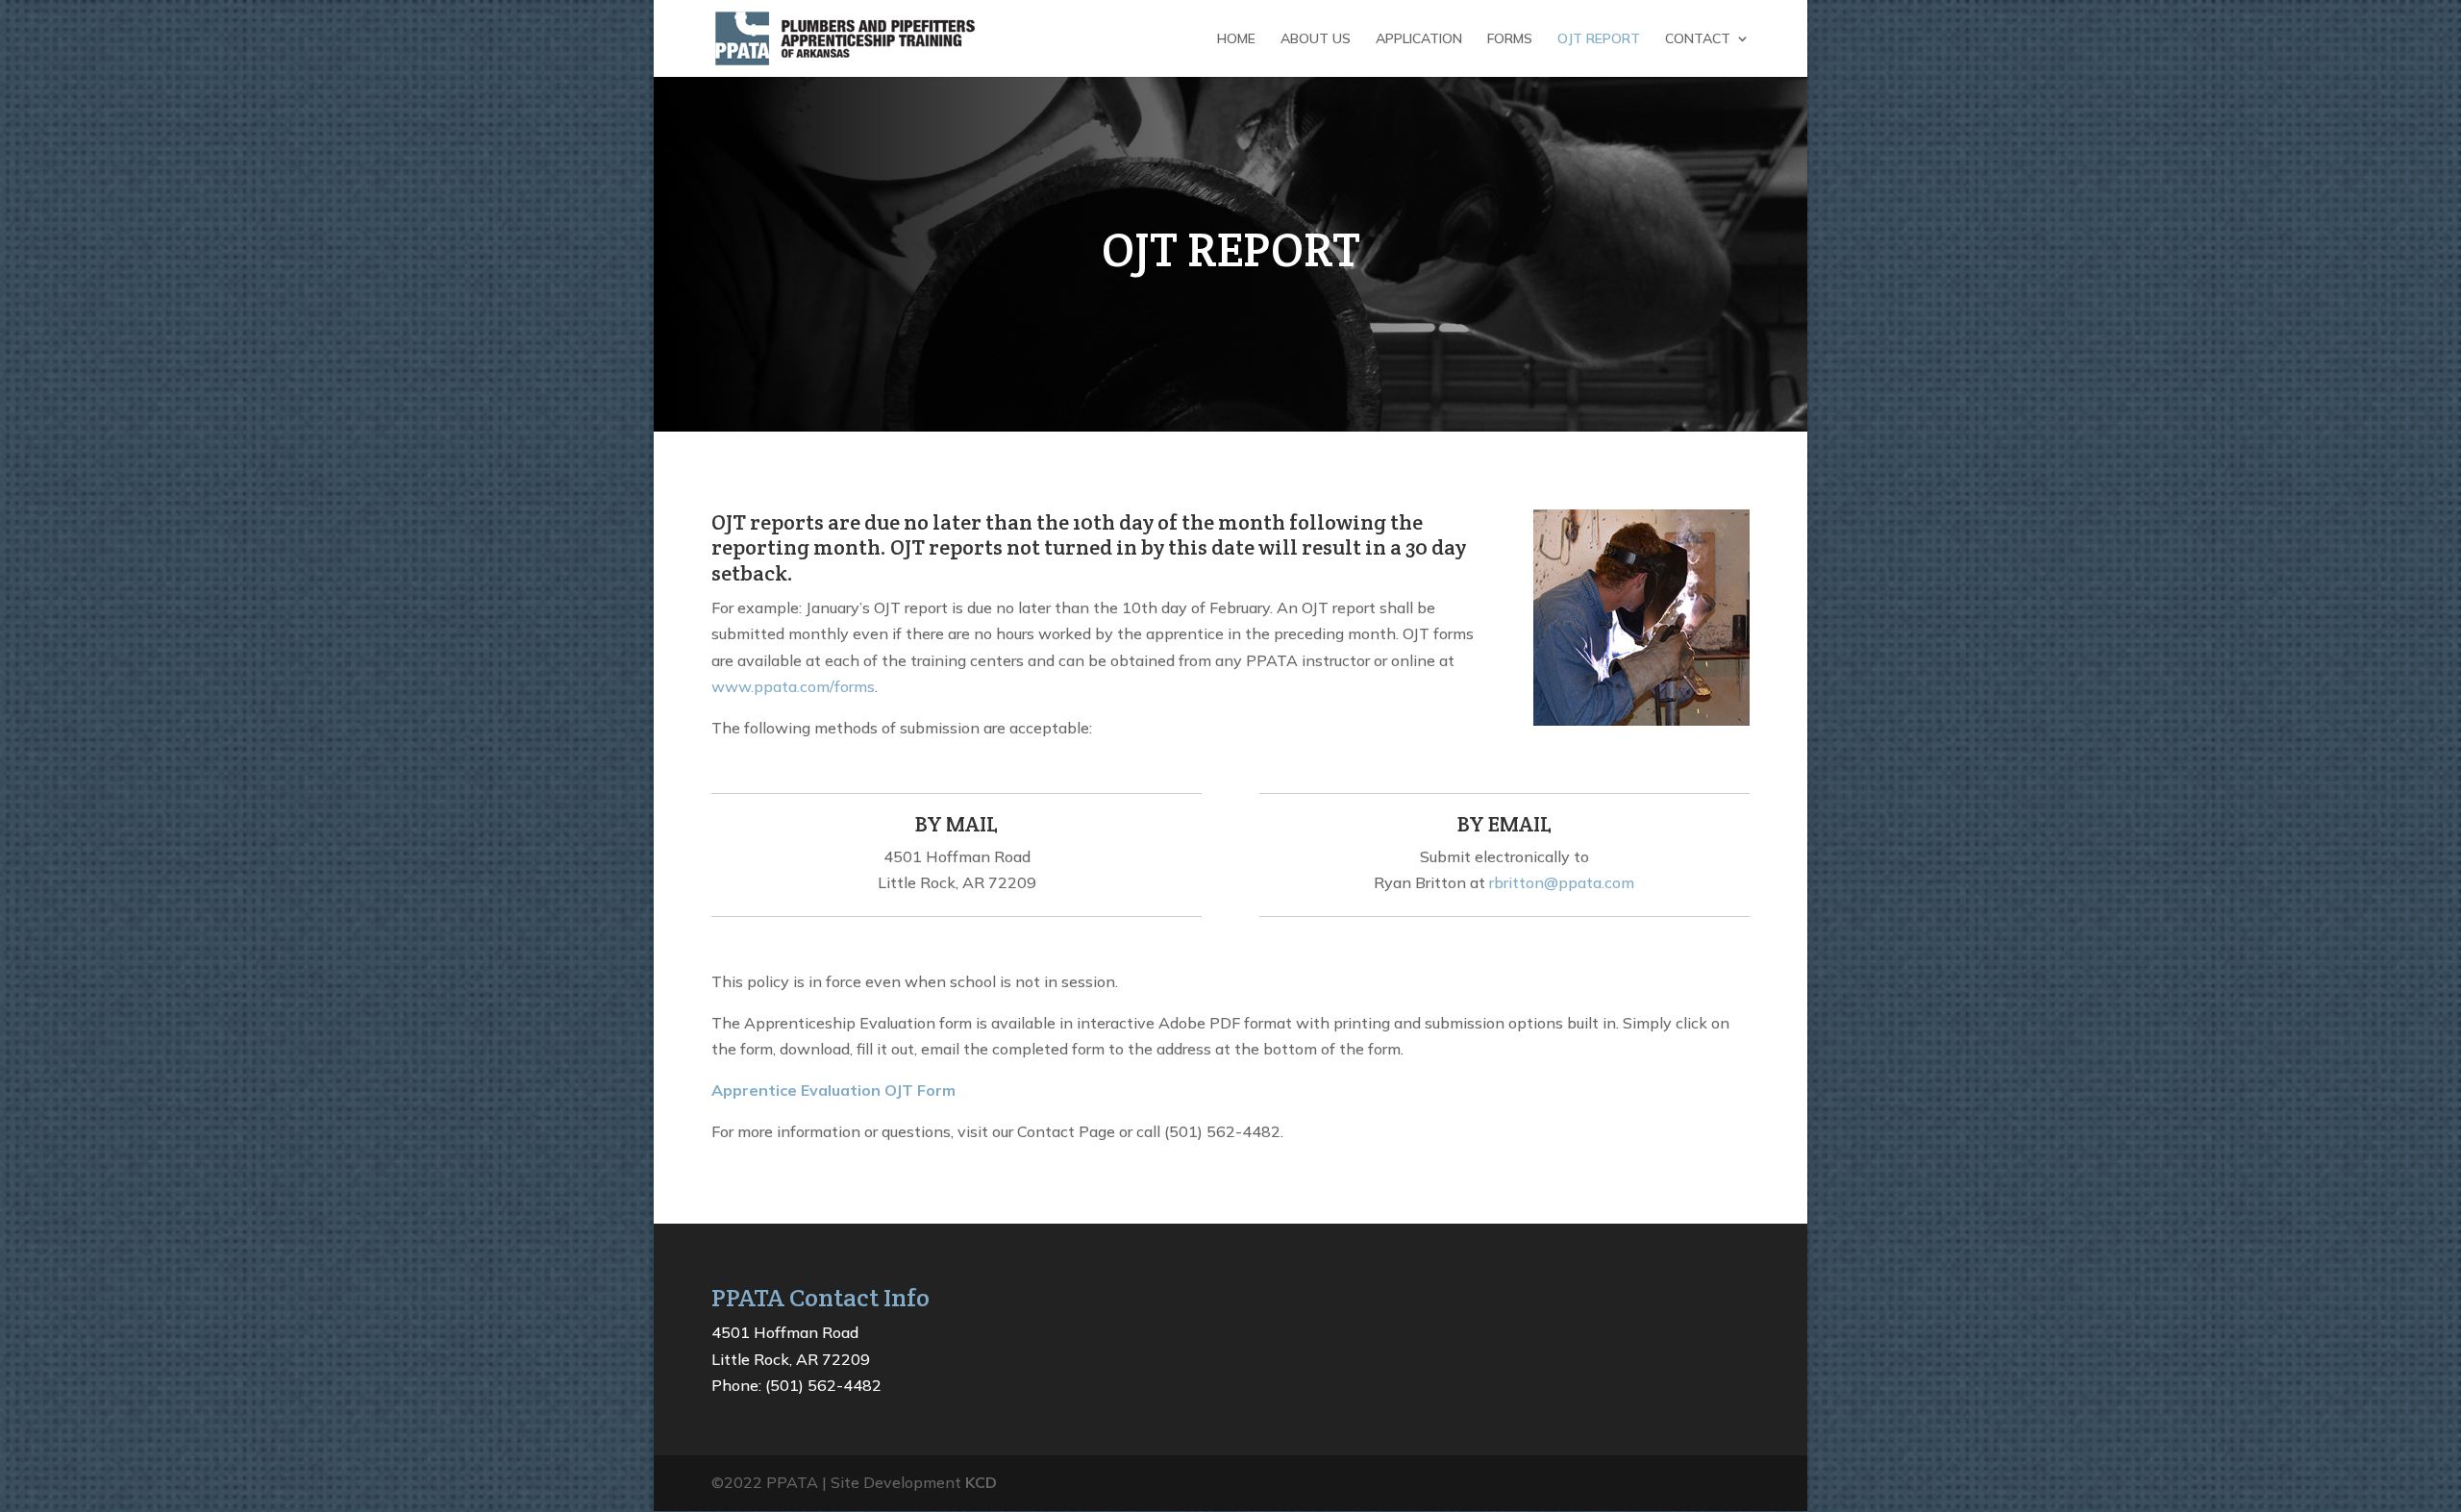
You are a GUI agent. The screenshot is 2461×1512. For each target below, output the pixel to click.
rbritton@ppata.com (1562, 882)
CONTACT (1698, 39)
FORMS (1510, 39)
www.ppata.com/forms (793, 686)
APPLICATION (1419, 39)
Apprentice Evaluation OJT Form (833, 1090)
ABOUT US (1316, 39)
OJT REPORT (1599, 39)
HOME (1236, 39)
